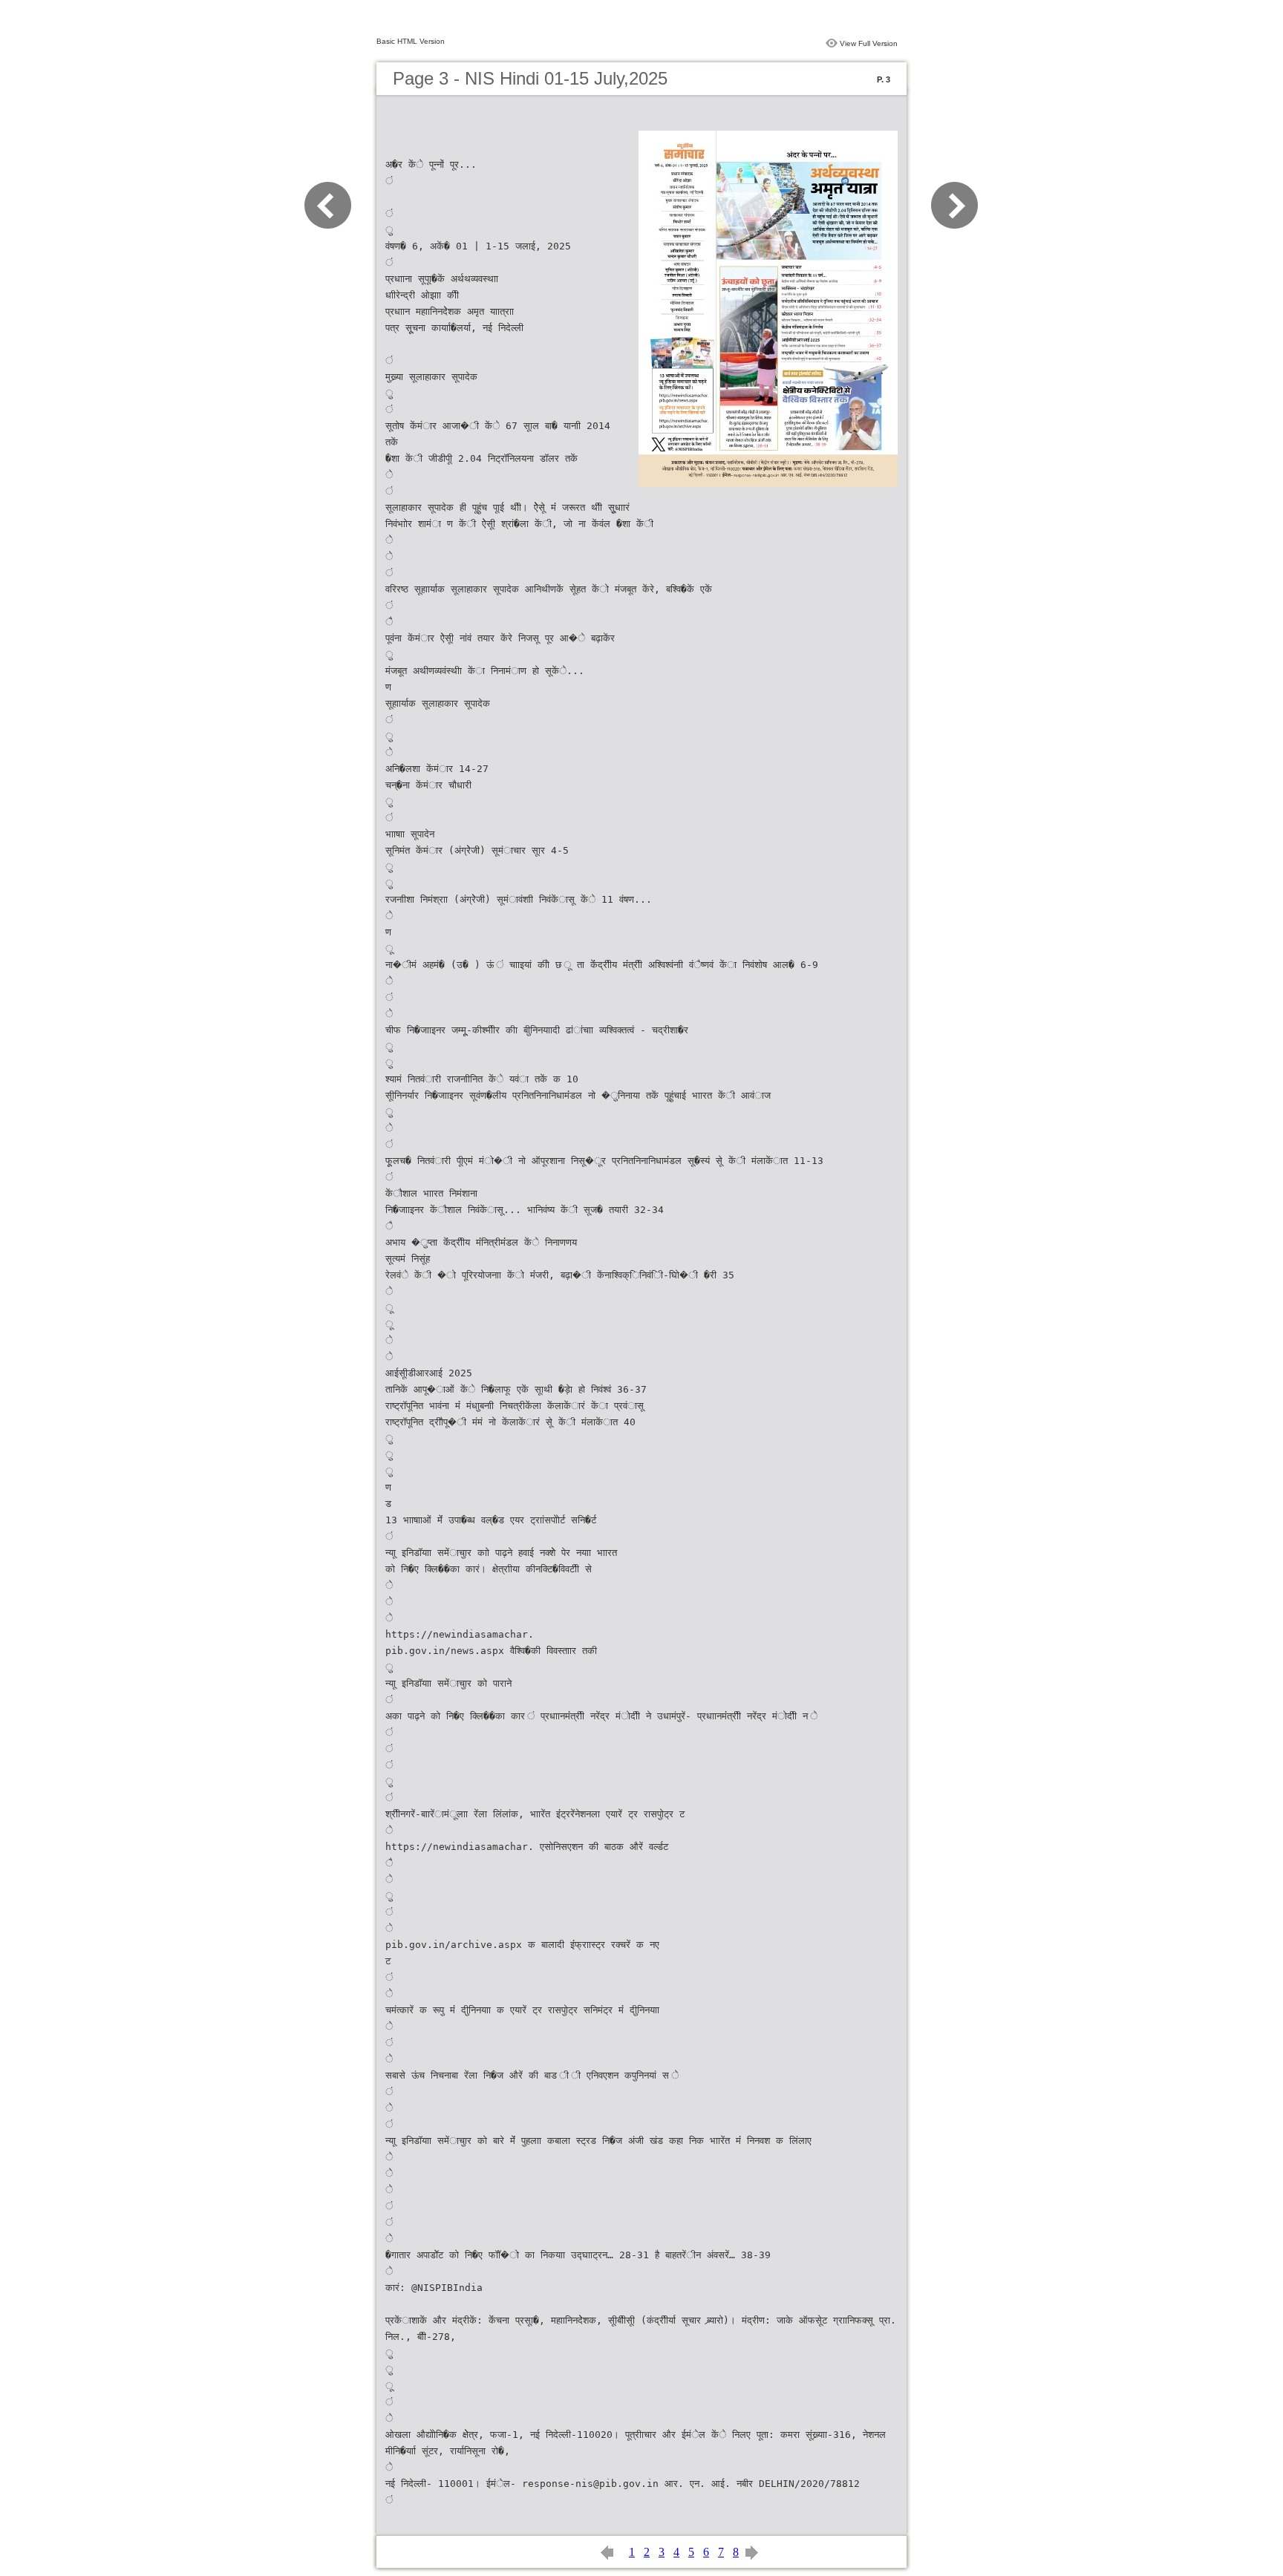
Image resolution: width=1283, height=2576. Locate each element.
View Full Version (869, 43)
